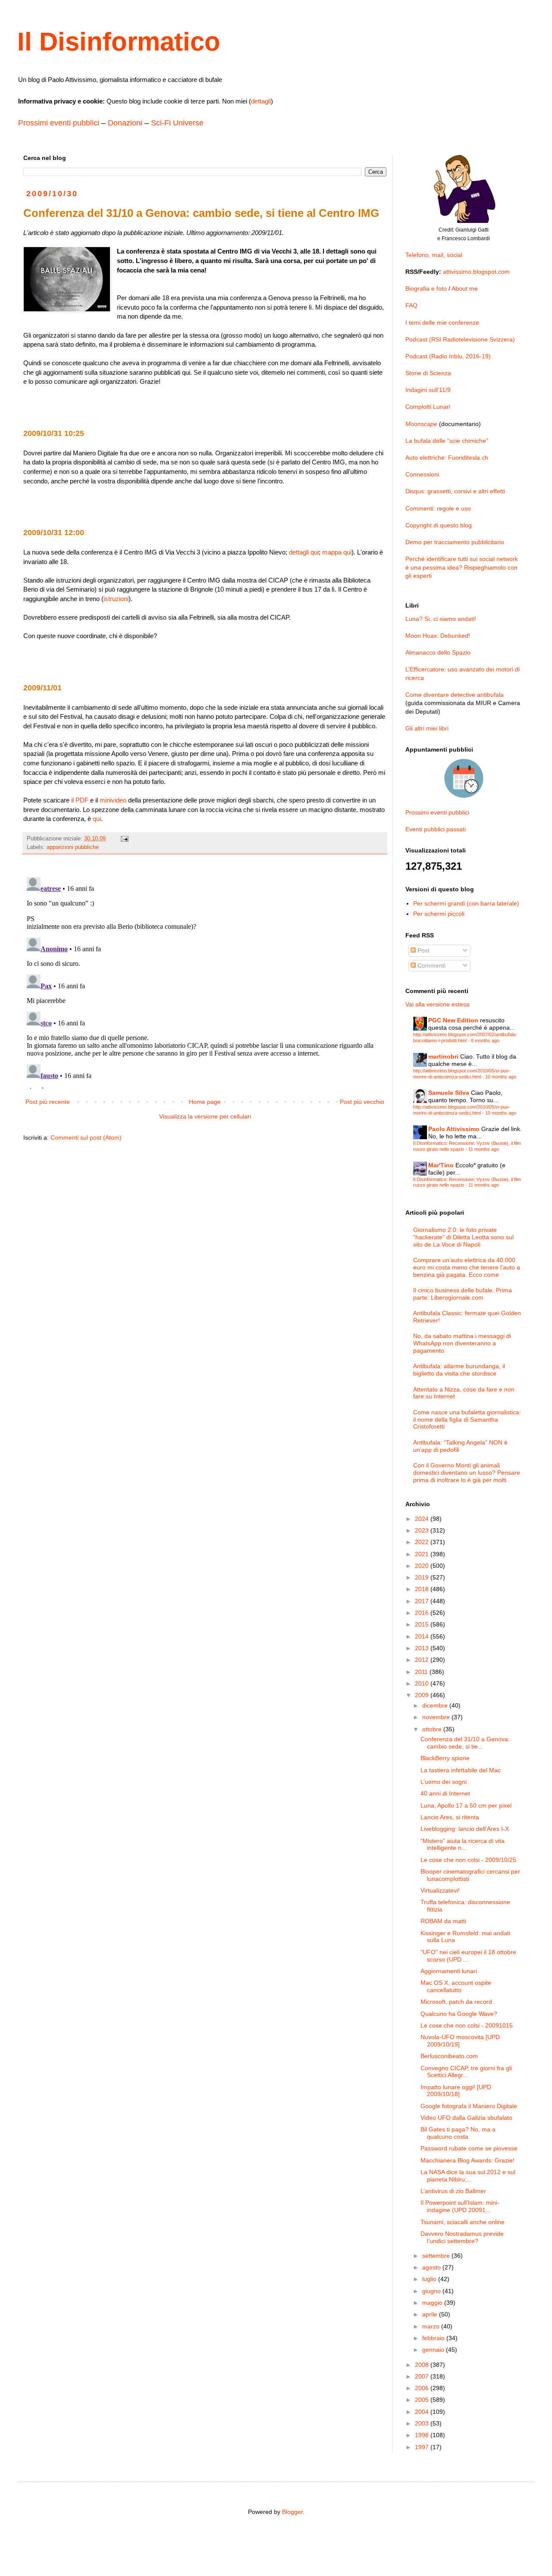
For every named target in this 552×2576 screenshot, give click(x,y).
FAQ (411, 305)
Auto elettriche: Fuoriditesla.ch (447, 458)
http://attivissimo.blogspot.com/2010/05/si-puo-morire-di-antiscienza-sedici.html (462, 1073)
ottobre (433, 1729)
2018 (423, 1589)
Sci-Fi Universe (177, 123)
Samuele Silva (449, 1093)
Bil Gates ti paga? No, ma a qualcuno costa (458, 2133)
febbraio (434, 2338)
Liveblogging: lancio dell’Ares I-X (465, 1829)
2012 (423, 1660)
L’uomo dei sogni (444, 1782)
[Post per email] (124, 839)
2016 (423, 1613)
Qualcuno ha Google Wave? (459, 2014)
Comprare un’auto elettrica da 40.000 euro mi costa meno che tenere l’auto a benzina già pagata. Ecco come (467, 1267)
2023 (423, 1530)
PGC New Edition (453, 1020)
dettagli (261, 101)
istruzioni (116, 599)
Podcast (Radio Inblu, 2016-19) (448, 356)
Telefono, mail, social (434, 255)
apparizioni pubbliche (73, 847)
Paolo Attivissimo (454, 1129)
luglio (430, 2279)
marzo (432, 2326)
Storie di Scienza (428, 373)
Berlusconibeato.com (449, 2056)
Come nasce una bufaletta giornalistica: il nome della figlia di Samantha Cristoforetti (467, 1420)
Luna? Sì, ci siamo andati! (441, 619)
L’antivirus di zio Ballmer (453, 2191)
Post (423, 950)
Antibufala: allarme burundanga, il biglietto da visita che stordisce (459, 1370)
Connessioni (422, 474)
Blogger (292, 2512)
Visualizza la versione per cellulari (205, 1116)
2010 (423, 1683)
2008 (423, 2365)
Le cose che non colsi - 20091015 (467, 2025)
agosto (432, 2267)
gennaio (434, 2350)
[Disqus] (205, 981)
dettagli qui (304, 552)
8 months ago (485, 1040)
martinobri (443, 1056)
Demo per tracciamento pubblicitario (455, 542)
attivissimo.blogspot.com (476, 272)
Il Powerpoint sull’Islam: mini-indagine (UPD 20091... (460, 2206)
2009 (423, 1695)
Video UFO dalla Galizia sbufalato (466, 2118)
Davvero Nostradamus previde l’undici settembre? (462, 2237)
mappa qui (337, 552)
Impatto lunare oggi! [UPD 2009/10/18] (456, 2091)
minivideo (113, 800)
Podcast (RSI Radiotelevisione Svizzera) (460, 339)
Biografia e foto (426, 288)
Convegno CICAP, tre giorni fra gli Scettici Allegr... (466, 2072)
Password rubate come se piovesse (469, 2148)
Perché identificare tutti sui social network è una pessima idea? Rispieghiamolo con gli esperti (462, 567)
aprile (431, 2314)
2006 (423, 2388)
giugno (432, 2291)
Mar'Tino (441, 1165)
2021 (423, 1554)
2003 (423, 2423)
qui (97, 819)
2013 (423, 1648)
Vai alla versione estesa (438, 1004)
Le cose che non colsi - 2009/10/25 (468, 1860)
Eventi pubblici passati (436, 829)
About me (465, 288)
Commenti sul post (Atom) (86, 1138)
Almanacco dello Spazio (438, 652)
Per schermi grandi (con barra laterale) (466, 903)
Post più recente (48, 1102)
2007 (423, 2376)
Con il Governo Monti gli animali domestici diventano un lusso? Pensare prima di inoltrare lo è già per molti (467, 1473)
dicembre (436, 1705)
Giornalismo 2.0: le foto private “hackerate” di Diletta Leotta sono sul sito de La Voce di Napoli (463, 1237)
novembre (437, 1717)
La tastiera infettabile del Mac (461, 1770)
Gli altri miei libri (427, 728)
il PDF (80, 800)
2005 (423, 2400)
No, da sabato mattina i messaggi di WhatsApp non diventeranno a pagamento (462, 1343)
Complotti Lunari (428, 407)
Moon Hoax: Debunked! (438, 636)
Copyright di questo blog (439, 525)
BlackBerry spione (445, 1758)
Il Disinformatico (119, 42)
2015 (423, 1624)
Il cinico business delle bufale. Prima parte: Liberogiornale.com (463, 1294)
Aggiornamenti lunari (449, 1971)
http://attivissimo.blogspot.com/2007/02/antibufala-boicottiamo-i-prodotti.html (465, 1037)
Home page (205, 1102)
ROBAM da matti (443, 1921)
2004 (423, 2412)
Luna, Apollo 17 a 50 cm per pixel (466, 1805)
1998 (423, 2435)
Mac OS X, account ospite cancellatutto (456, 1986)
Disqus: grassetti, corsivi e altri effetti (455, 491)
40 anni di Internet (445, 1793)
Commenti (431, 965)
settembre (437, 2256)
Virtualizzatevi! (440, 1890)
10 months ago (501, 1077)
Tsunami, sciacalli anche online (463, 2222)
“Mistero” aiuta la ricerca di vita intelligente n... (463, 1844)
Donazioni (125, 123)
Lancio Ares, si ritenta (450, 1817)
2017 (423, 1601)
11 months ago (484, 1149)
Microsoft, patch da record (456, 2002)
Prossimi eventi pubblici (59, 123)
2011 (422, 1672)
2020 (423, 1566)
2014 (423, 1636)
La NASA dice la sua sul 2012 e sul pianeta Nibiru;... (468, 2176)
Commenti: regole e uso (438, 508)
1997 (423, 2447)
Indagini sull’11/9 (428, 390)
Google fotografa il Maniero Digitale (469, 2106)
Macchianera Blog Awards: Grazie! (467, 2160)
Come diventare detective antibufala (455, 695)
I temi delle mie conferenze (442, 323)
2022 (423, 1542)
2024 (423, 1519)
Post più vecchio (362, 1102)
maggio (433, 2303)
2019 (423, 1577)
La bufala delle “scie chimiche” (447, 441)
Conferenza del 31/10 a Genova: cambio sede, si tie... (465, 1743)
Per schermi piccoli (439, 914)
